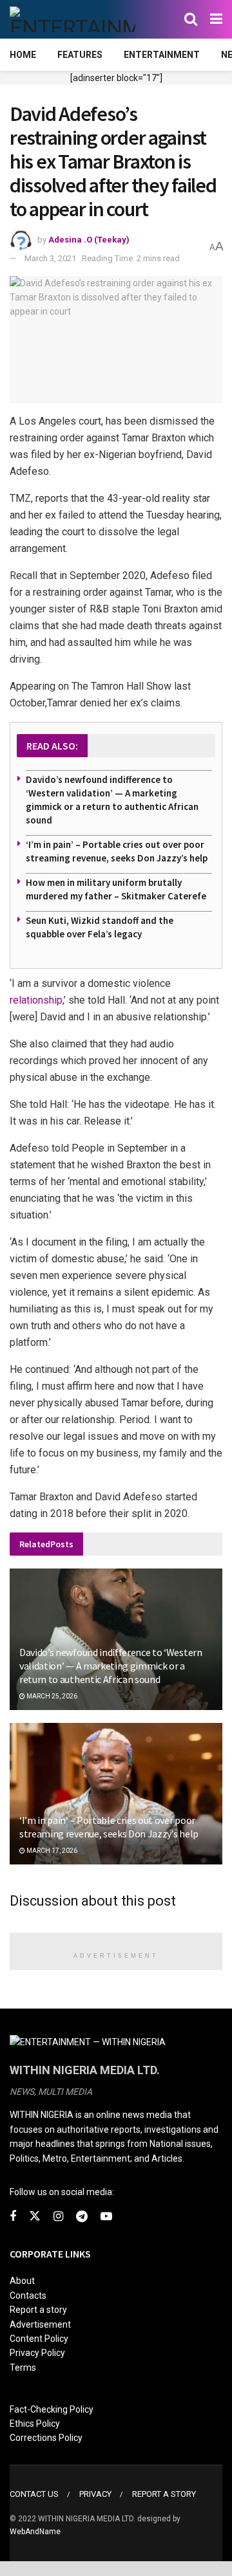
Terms (23, 2368)
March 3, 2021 (50, 258)
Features (80, 55)
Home (23, 55)
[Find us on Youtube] (106, 2217)
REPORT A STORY (164, 2494)
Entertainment (162, 55)
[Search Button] (191, 19)
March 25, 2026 (51, 1696)
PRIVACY (95, 2494)
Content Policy (39, 2339)
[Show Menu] (216, 19)
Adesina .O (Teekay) (89, 240)
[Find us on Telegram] (82, 2217)
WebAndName (35, 2532)
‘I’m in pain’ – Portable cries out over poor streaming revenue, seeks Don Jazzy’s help (109, 1827)
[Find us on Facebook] (13, 2217)
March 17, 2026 (51, 1851)
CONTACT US (34, 2494)
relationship (36, 1000)
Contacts (28, 2295)
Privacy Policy (37, 2353)
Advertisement (40, 2324)
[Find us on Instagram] (58, 2217)
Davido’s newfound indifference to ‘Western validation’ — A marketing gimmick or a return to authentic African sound (111, 1666)
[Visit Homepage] (72, 19)
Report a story (38, 2310)
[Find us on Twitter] (35, 2216)
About (22, 2281)
